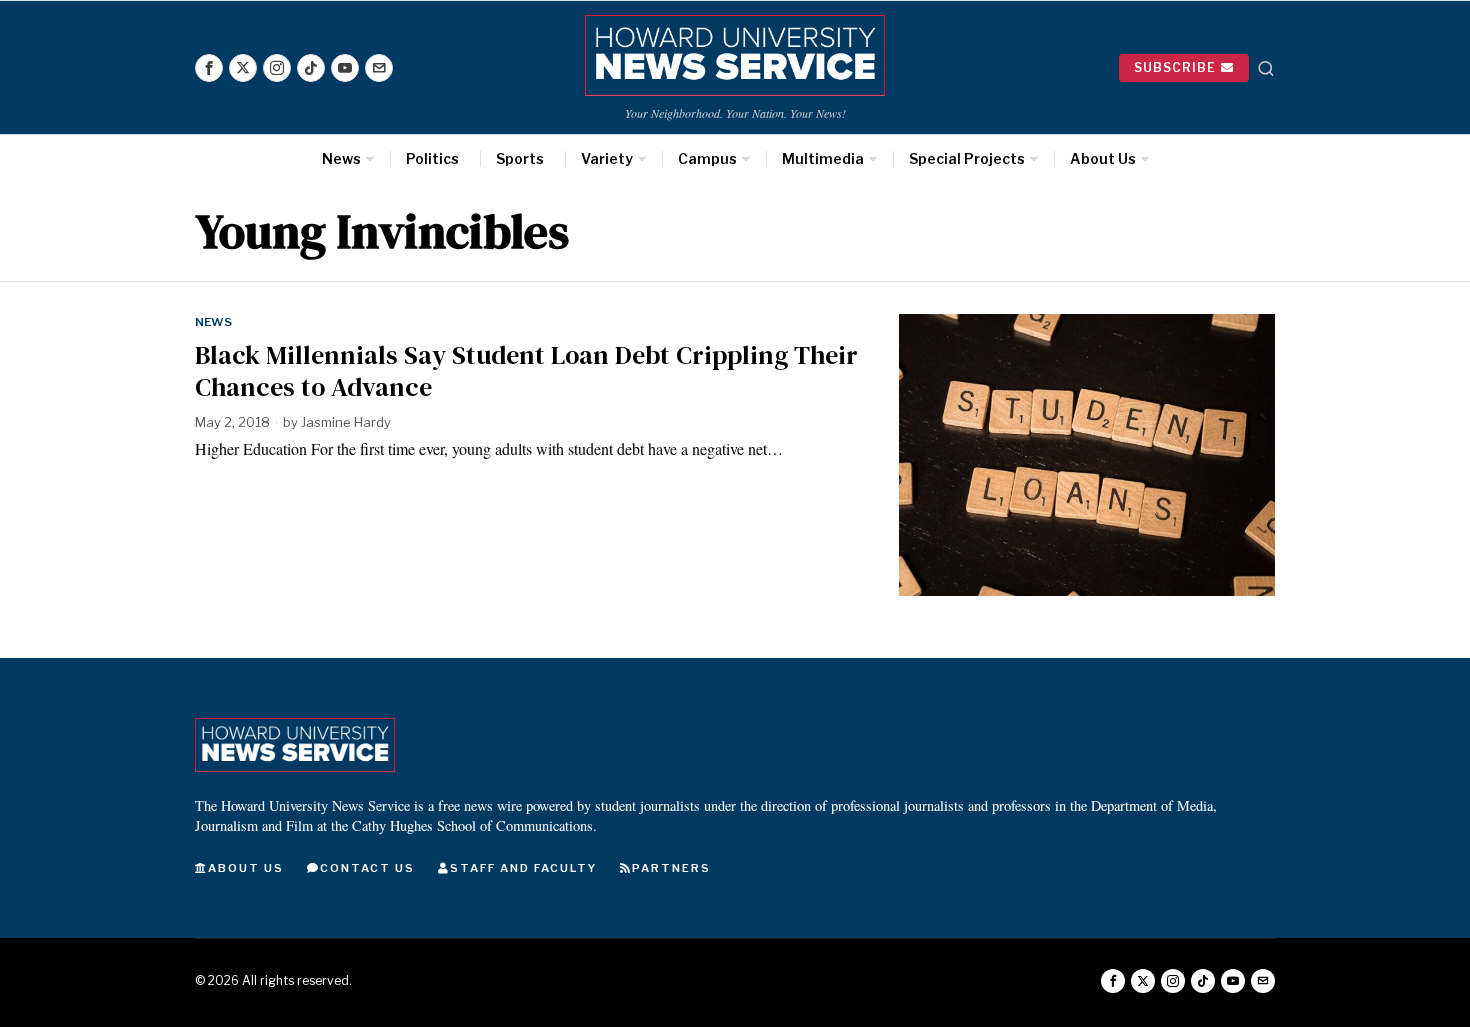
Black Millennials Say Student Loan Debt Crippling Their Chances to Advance (526, 371)
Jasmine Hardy (346, 422)
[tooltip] (209, 68)
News (213, 322)
